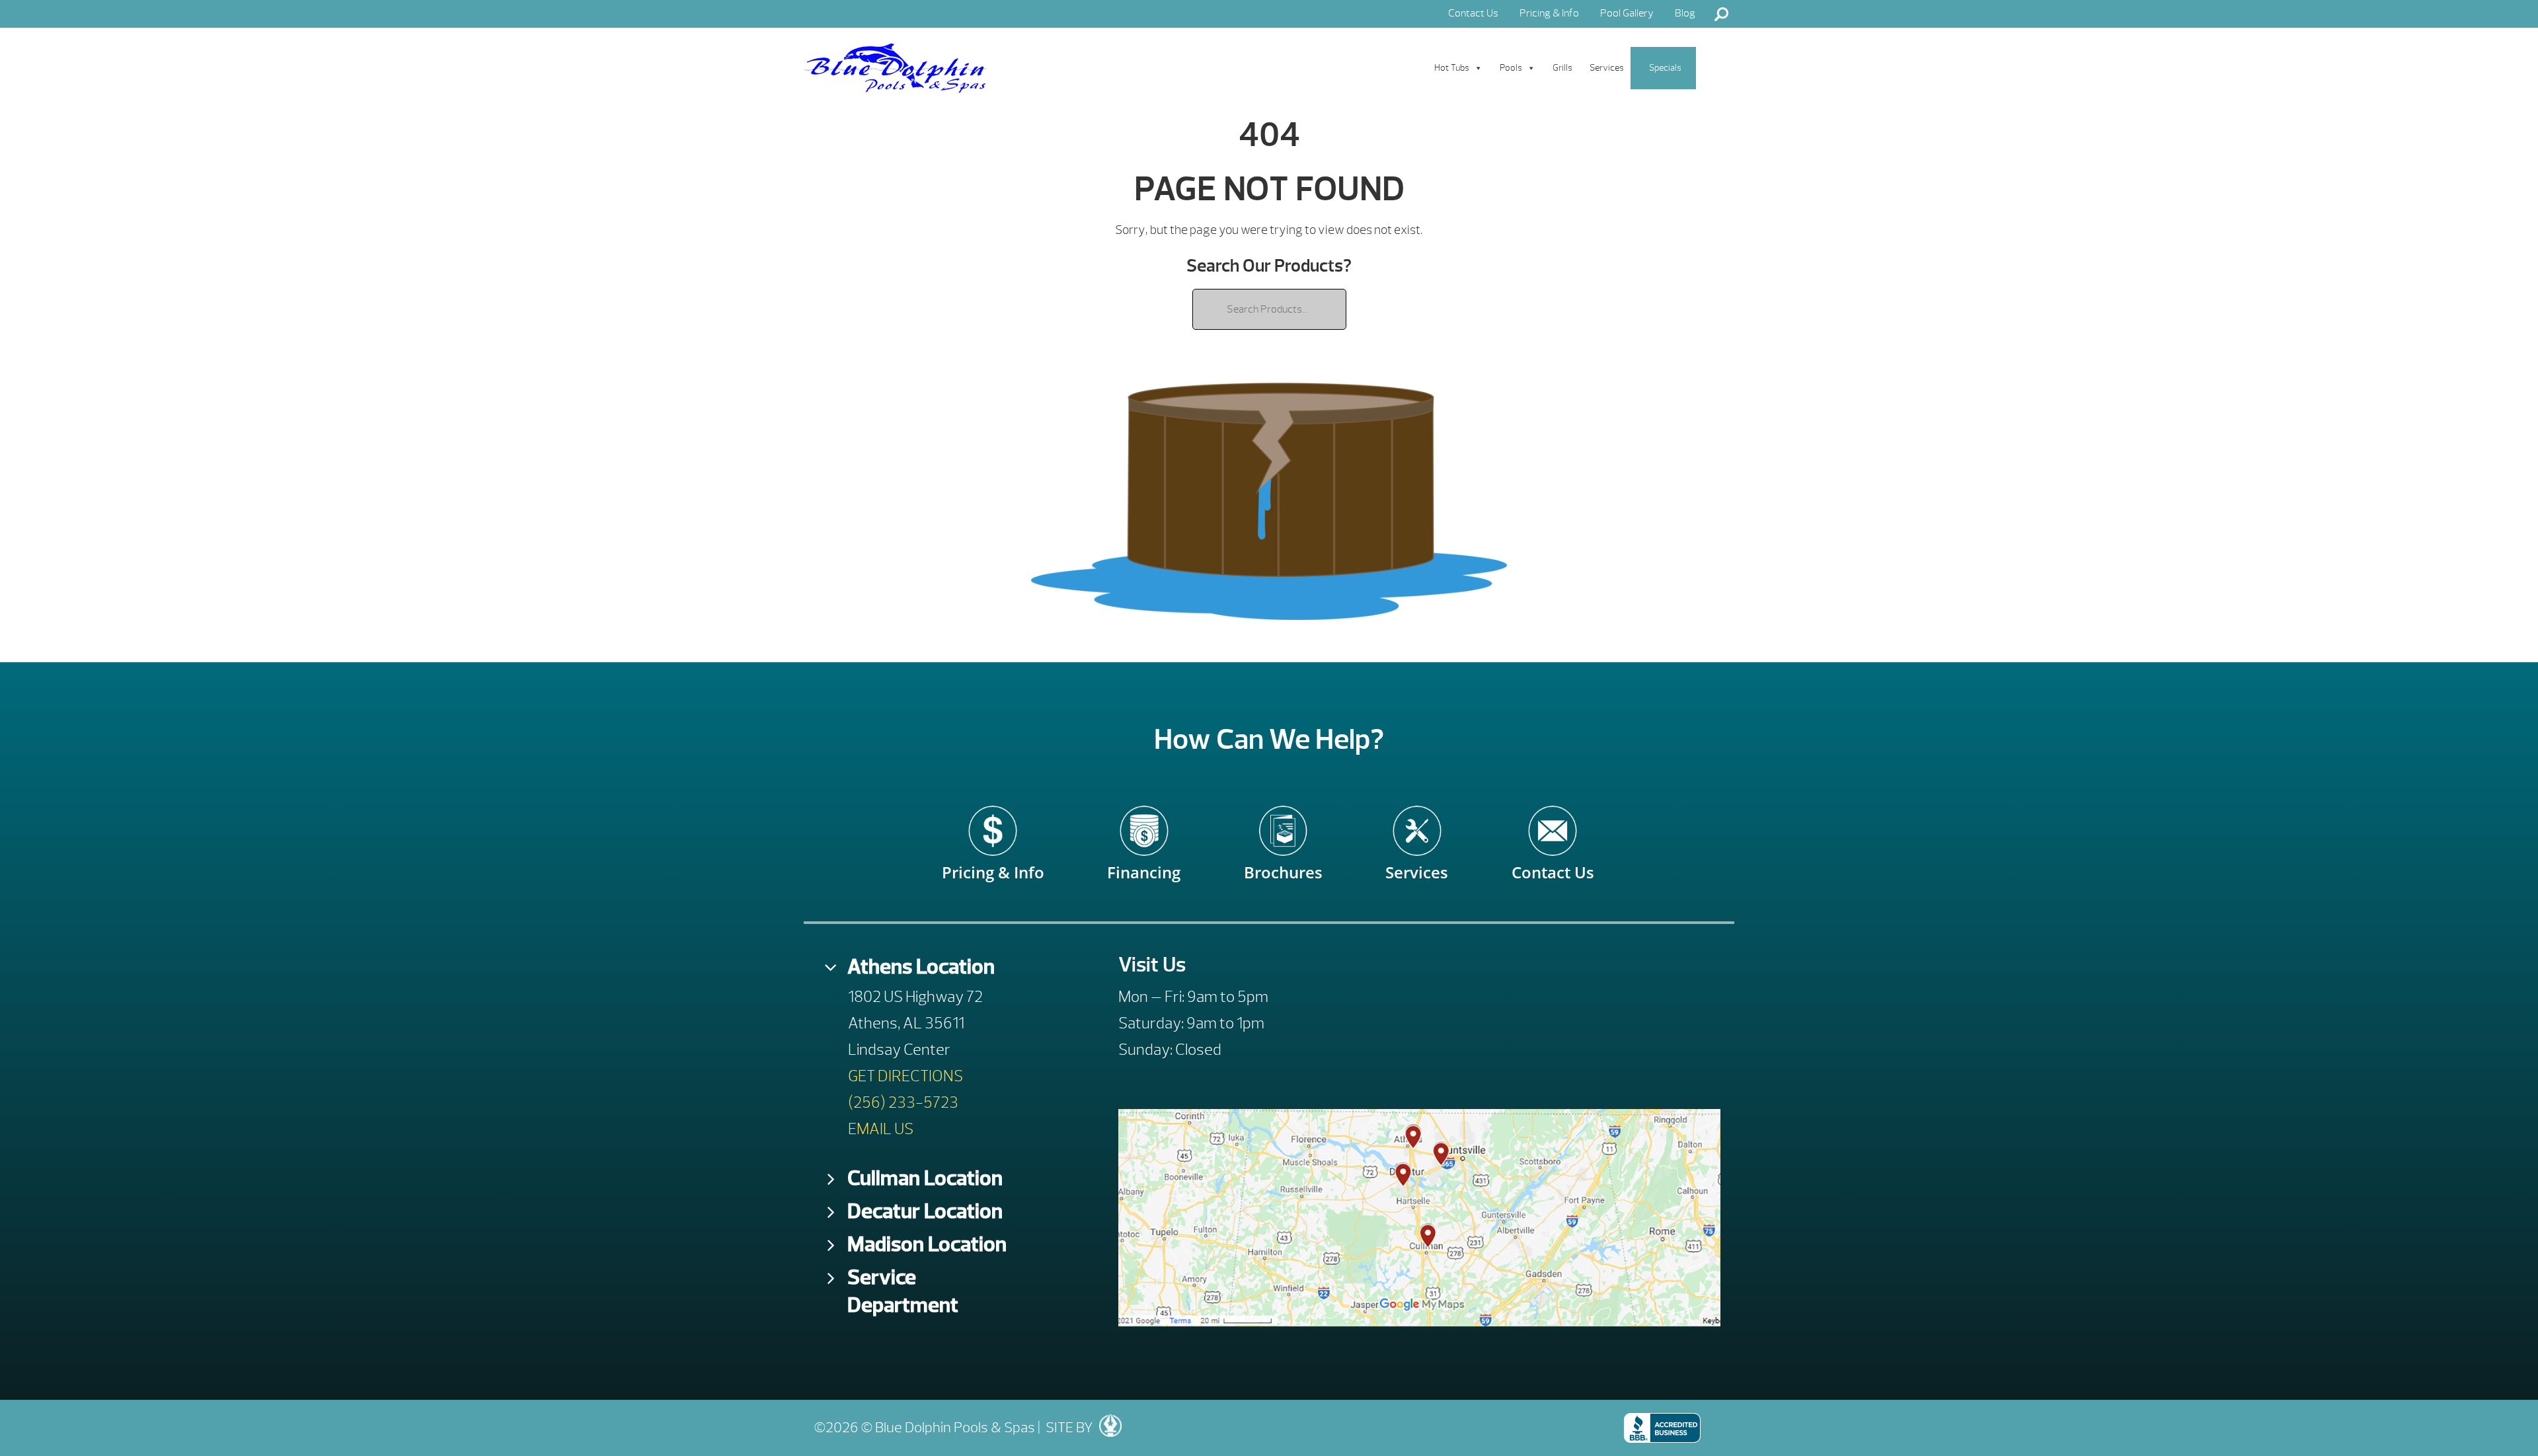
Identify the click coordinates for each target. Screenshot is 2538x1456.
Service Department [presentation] (903, 1291)
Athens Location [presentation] (921, 967)
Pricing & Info (1549, 13)
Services (1607, 68)
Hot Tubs (1452, 68)
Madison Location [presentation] (927, 1244)
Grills (1562, 68)
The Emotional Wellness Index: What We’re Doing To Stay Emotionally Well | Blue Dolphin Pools (895, 68)
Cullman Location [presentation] (925, 1178)
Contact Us (1473, 13)
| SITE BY (1064, 1428)
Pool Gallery (1627, 13)
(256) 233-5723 (903, 1102)
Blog (1685, 13)
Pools (1511, 68)
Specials (1665, 68)
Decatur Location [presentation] (925, 1211)
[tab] (930, 967)
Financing (1144, 863)
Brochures (1283, 863)
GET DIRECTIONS (905, 1076)
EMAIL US (881, 1129)
